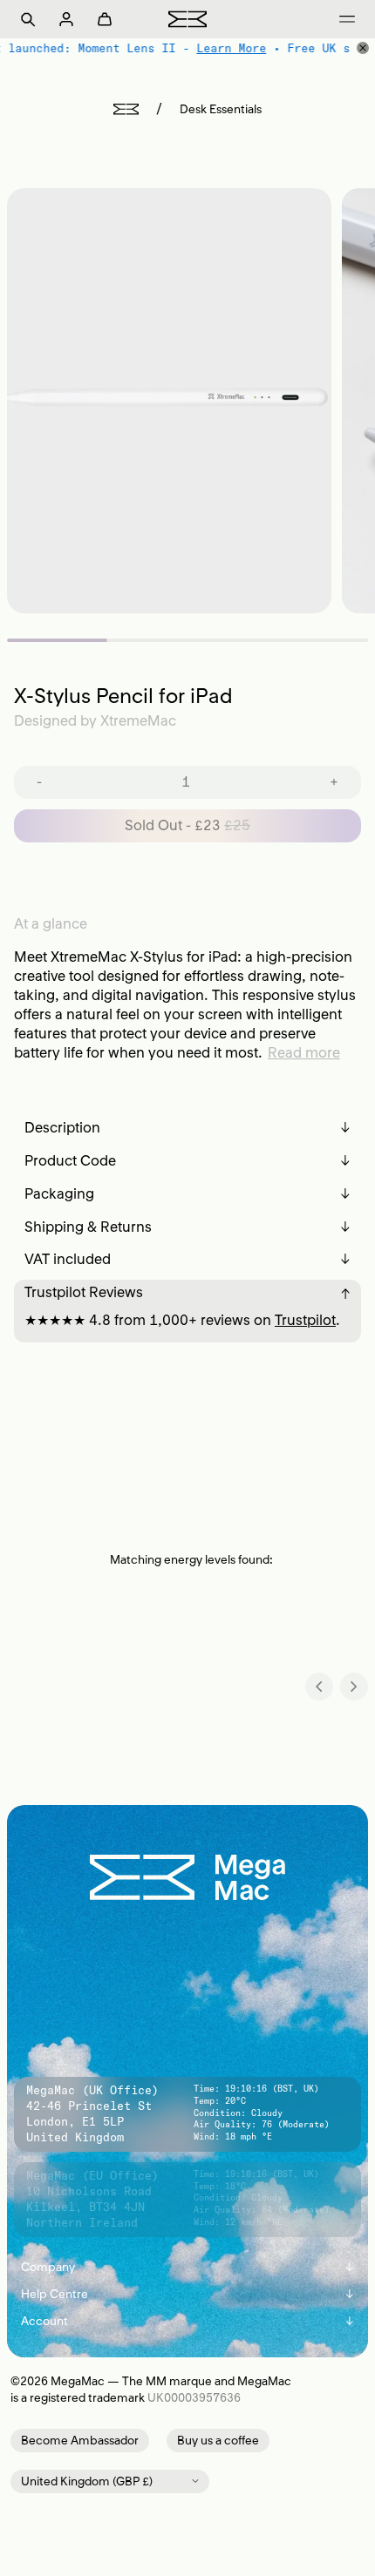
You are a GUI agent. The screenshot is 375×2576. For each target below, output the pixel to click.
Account (187, 2321)
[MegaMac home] (187, 19)
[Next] (354, 1687)
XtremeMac (138, 720)
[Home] (126, 109)
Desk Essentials (221, 109)
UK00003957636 (194, 2398)
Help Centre (187, 2294)
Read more (304, 1052)
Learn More (231, 48)
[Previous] (319, 1687)
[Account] (66, 19)
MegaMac (78, 2381)
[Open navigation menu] (347, 19)
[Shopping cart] (105, 19)
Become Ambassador (80, 2441)
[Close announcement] (363, 48)
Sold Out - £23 (187, 825)
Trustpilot (305, 1320)
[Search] (28, 19)
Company (187, 2267)
